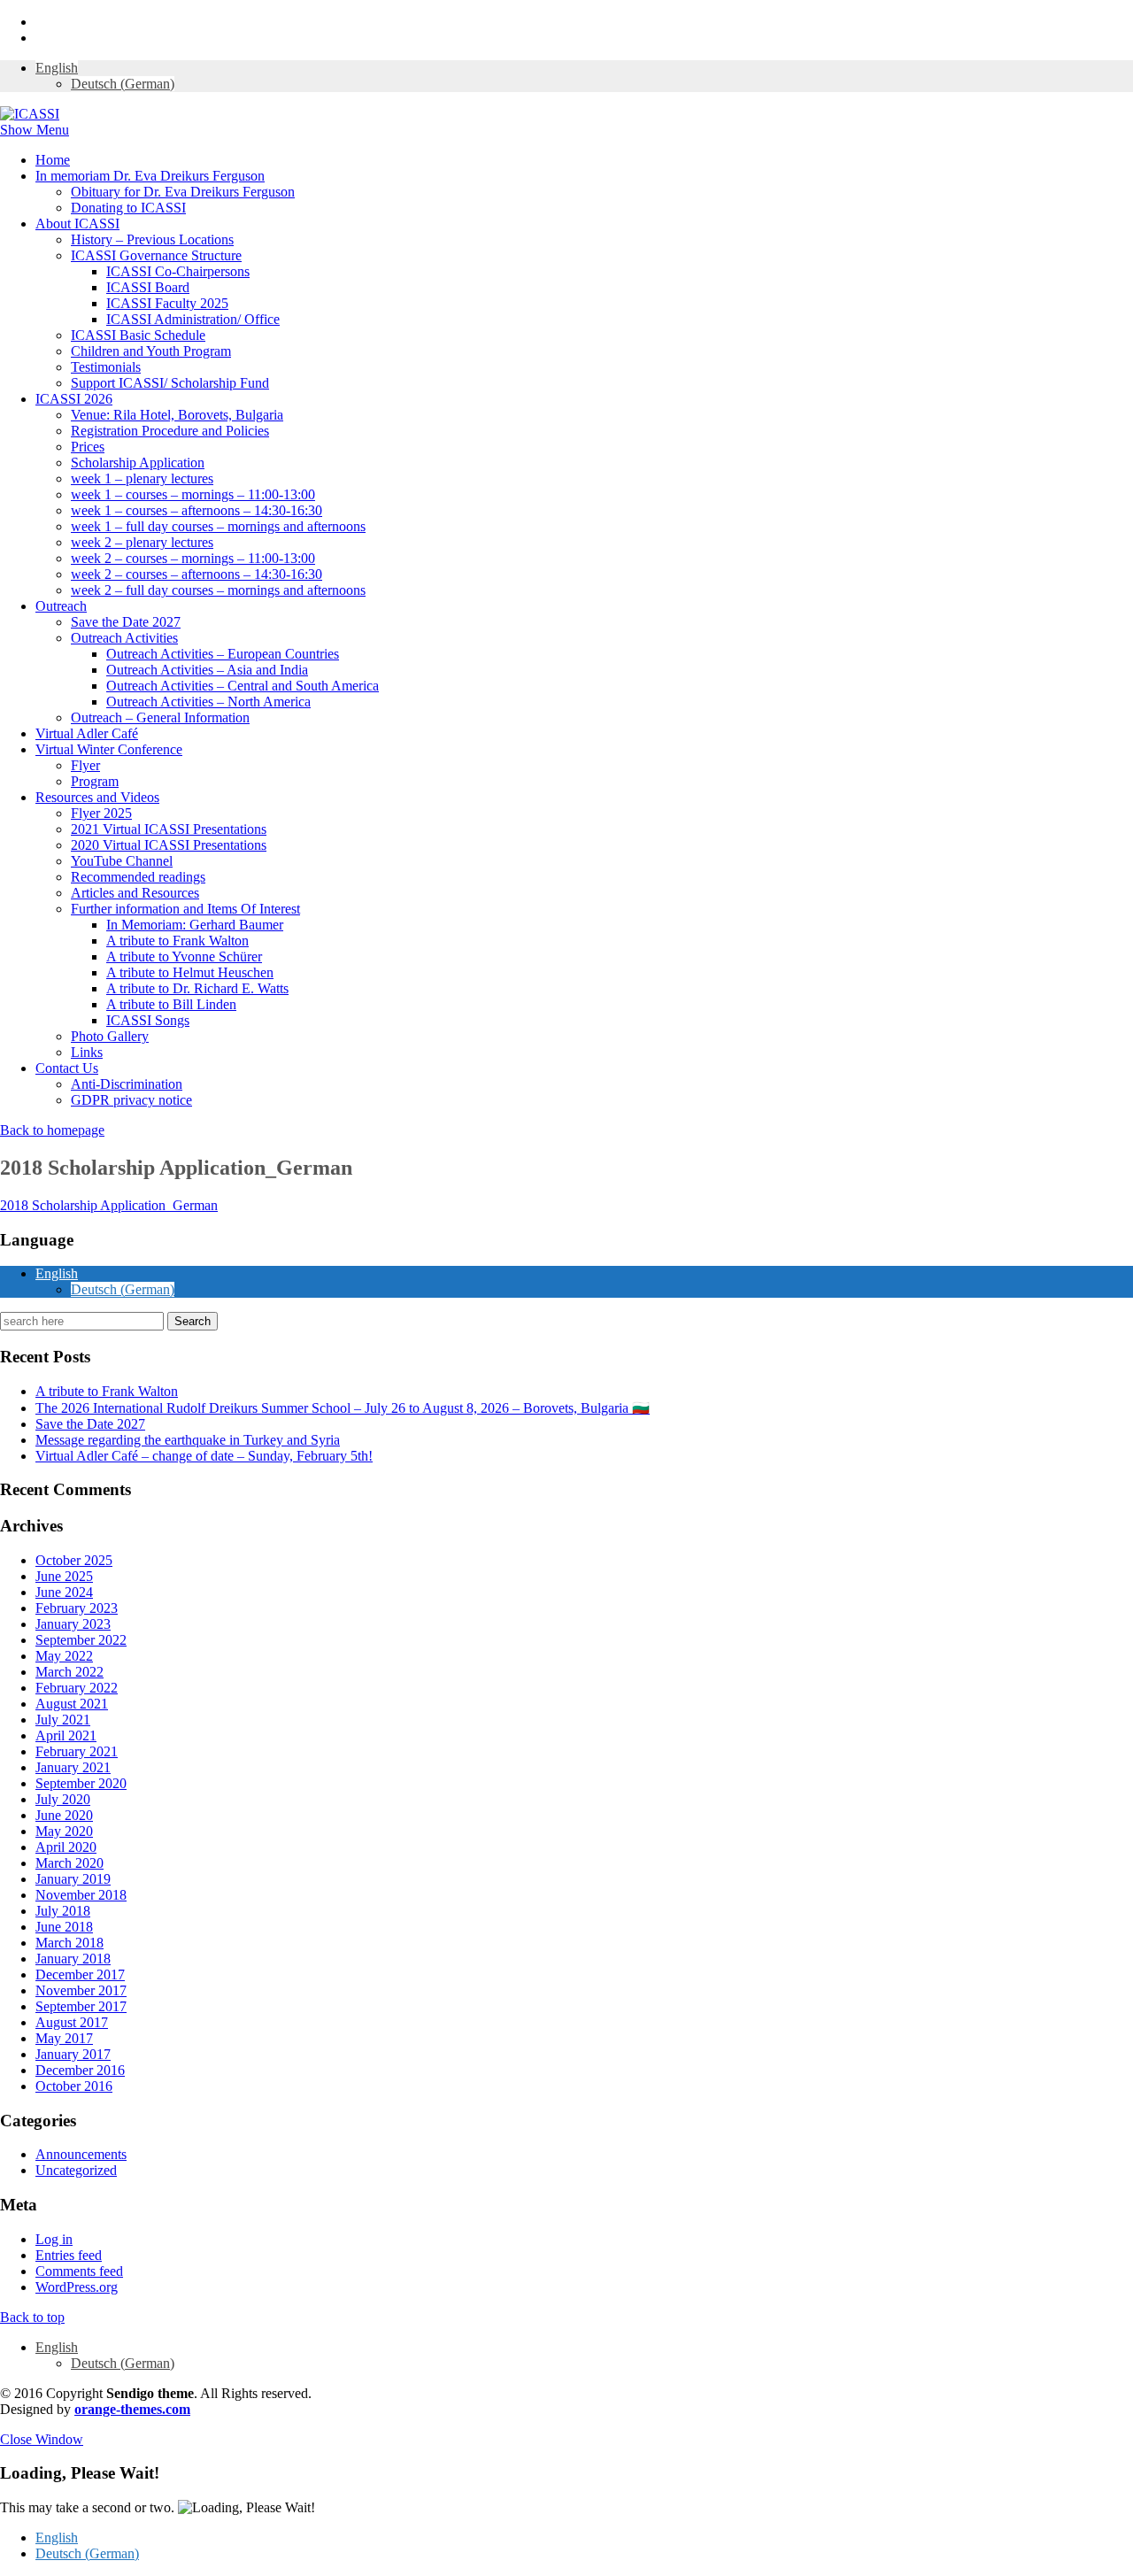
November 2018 (81, 1895)
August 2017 (72, 2022)
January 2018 (73, 1959)
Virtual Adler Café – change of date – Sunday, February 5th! (204, 1456)
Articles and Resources (135, 893)
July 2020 (63, 1799)
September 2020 (81, 1783)
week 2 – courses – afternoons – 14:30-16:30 (197, 574)
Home (53, 160)
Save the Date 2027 (126, 622)
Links (87, 1052)
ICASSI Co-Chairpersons (178, 271)
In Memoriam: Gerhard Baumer (195, 925)
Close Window (42, 2439)
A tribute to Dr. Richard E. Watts (197, 988)
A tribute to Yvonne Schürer (184, 956)
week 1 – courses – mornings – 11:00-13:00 (193, 494)
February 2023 (77, 1608)
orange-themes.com (132, 2409)
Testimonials (106, 367)
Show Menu (35, 130)
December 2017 (80, 1974)
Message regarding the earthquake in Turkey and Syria (188, 1440)
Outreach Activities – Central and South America (243, 686)
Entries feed (69, 2255)
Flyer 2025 (101, 813)
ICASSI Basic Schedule (138, 335)
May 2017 (64, 2038)
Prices (88, 447)
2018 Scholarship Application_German (109, 1205)
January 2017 (73, 2054)
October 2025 (74, 1560)
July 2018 (63, 1911)
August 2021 (72, 1704)
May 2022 (64, 1656)
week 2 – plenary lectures (142, 542)
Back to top (32, 2317)
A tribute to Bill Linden (171, 1004)
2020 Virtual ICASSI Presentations (169, 845)
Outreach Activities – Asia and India (207, 670)
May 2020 (64, 1831)
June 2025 (64, 1576)
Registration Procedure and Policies (170, 431)
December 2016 (80, 2070)
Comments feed (79, 2271)
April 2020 (66, 1847)
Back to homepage (52, 1130)
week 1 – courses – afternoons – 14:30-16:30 (197, 510)
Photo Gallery (110, 1036)
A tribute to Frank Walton (177, 941)
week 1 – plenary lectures (142, 478)
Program (95, 781)
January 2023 (73, 1624)
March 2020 (69, 1863)
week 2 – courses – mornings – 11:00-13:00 (193, 558)
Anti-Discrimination (127, 1084)
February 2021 (77, 1751)
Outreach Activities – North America (208, 702)
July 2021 (63, 1720)
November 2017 (81, 1990)
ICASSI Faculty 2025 (167, 303)
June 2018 (64, 1927)
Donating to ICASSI (128, 208)
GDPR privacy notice (131, 1100)
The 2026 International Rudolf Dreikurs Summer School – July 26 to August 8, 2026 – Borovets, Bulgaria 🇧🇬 (343, 1408)
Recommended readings (138, 877)
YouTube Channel (122, 861)
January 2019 (73, 1879)
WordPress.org (77, 2287)
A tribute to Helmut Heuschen (190, 972)
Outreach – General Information (160, 717)
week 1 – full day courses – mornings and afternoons (218, 526)
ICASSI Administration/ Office (193, 319)
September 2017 (81, 2006)
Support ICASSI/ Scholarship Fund (170, 383)
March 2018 (69, 1943)
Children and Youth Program (151, 351)
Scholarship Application (138, 463)
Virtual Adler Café (87, 733)
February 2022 (77, 1688)
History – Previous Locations (152, 239)
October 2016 (74, 2086)
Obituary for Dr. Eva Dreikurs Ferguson (183, 192)
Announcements (81, 2154)
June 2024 (64, 1592)
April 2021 (66, 1735)
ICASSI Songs (148, 1020)
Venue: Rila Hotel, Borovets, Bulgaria (177, 415)
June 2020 (64, 1815)
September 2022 (81, 1640)
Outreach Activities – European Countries (223, 654)
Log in (54, 2239)
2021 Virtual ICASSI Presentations (169, 829)
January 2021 (73, 1767)
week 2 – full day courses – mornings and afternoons (218, 590)
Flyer (85, 765)
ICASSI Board (148, 287)
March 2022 (69, 1672)
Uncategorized (76, 2170)
